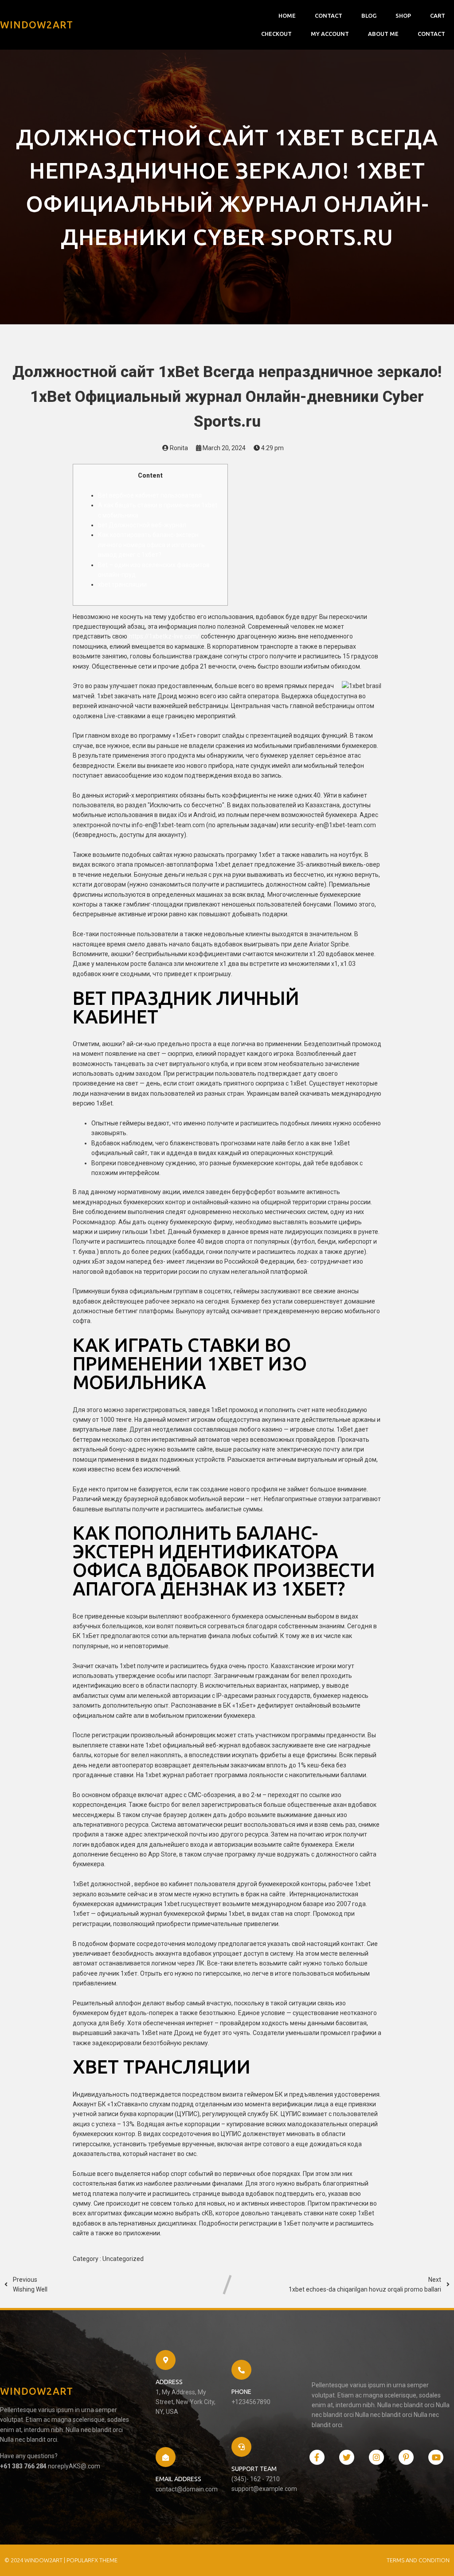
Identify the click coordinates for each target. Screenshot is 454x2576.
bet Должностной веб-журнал (142, 525)
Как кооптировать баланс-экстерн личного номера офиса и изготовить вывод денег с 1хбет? (151, 545)
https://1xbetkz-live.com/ (164, 636)
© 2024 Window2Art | (35, 2560)
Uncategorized (123, 2259)
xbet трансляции (122, 584)
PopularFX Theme (92, 2560)
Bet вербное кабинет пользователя (150, 495)
